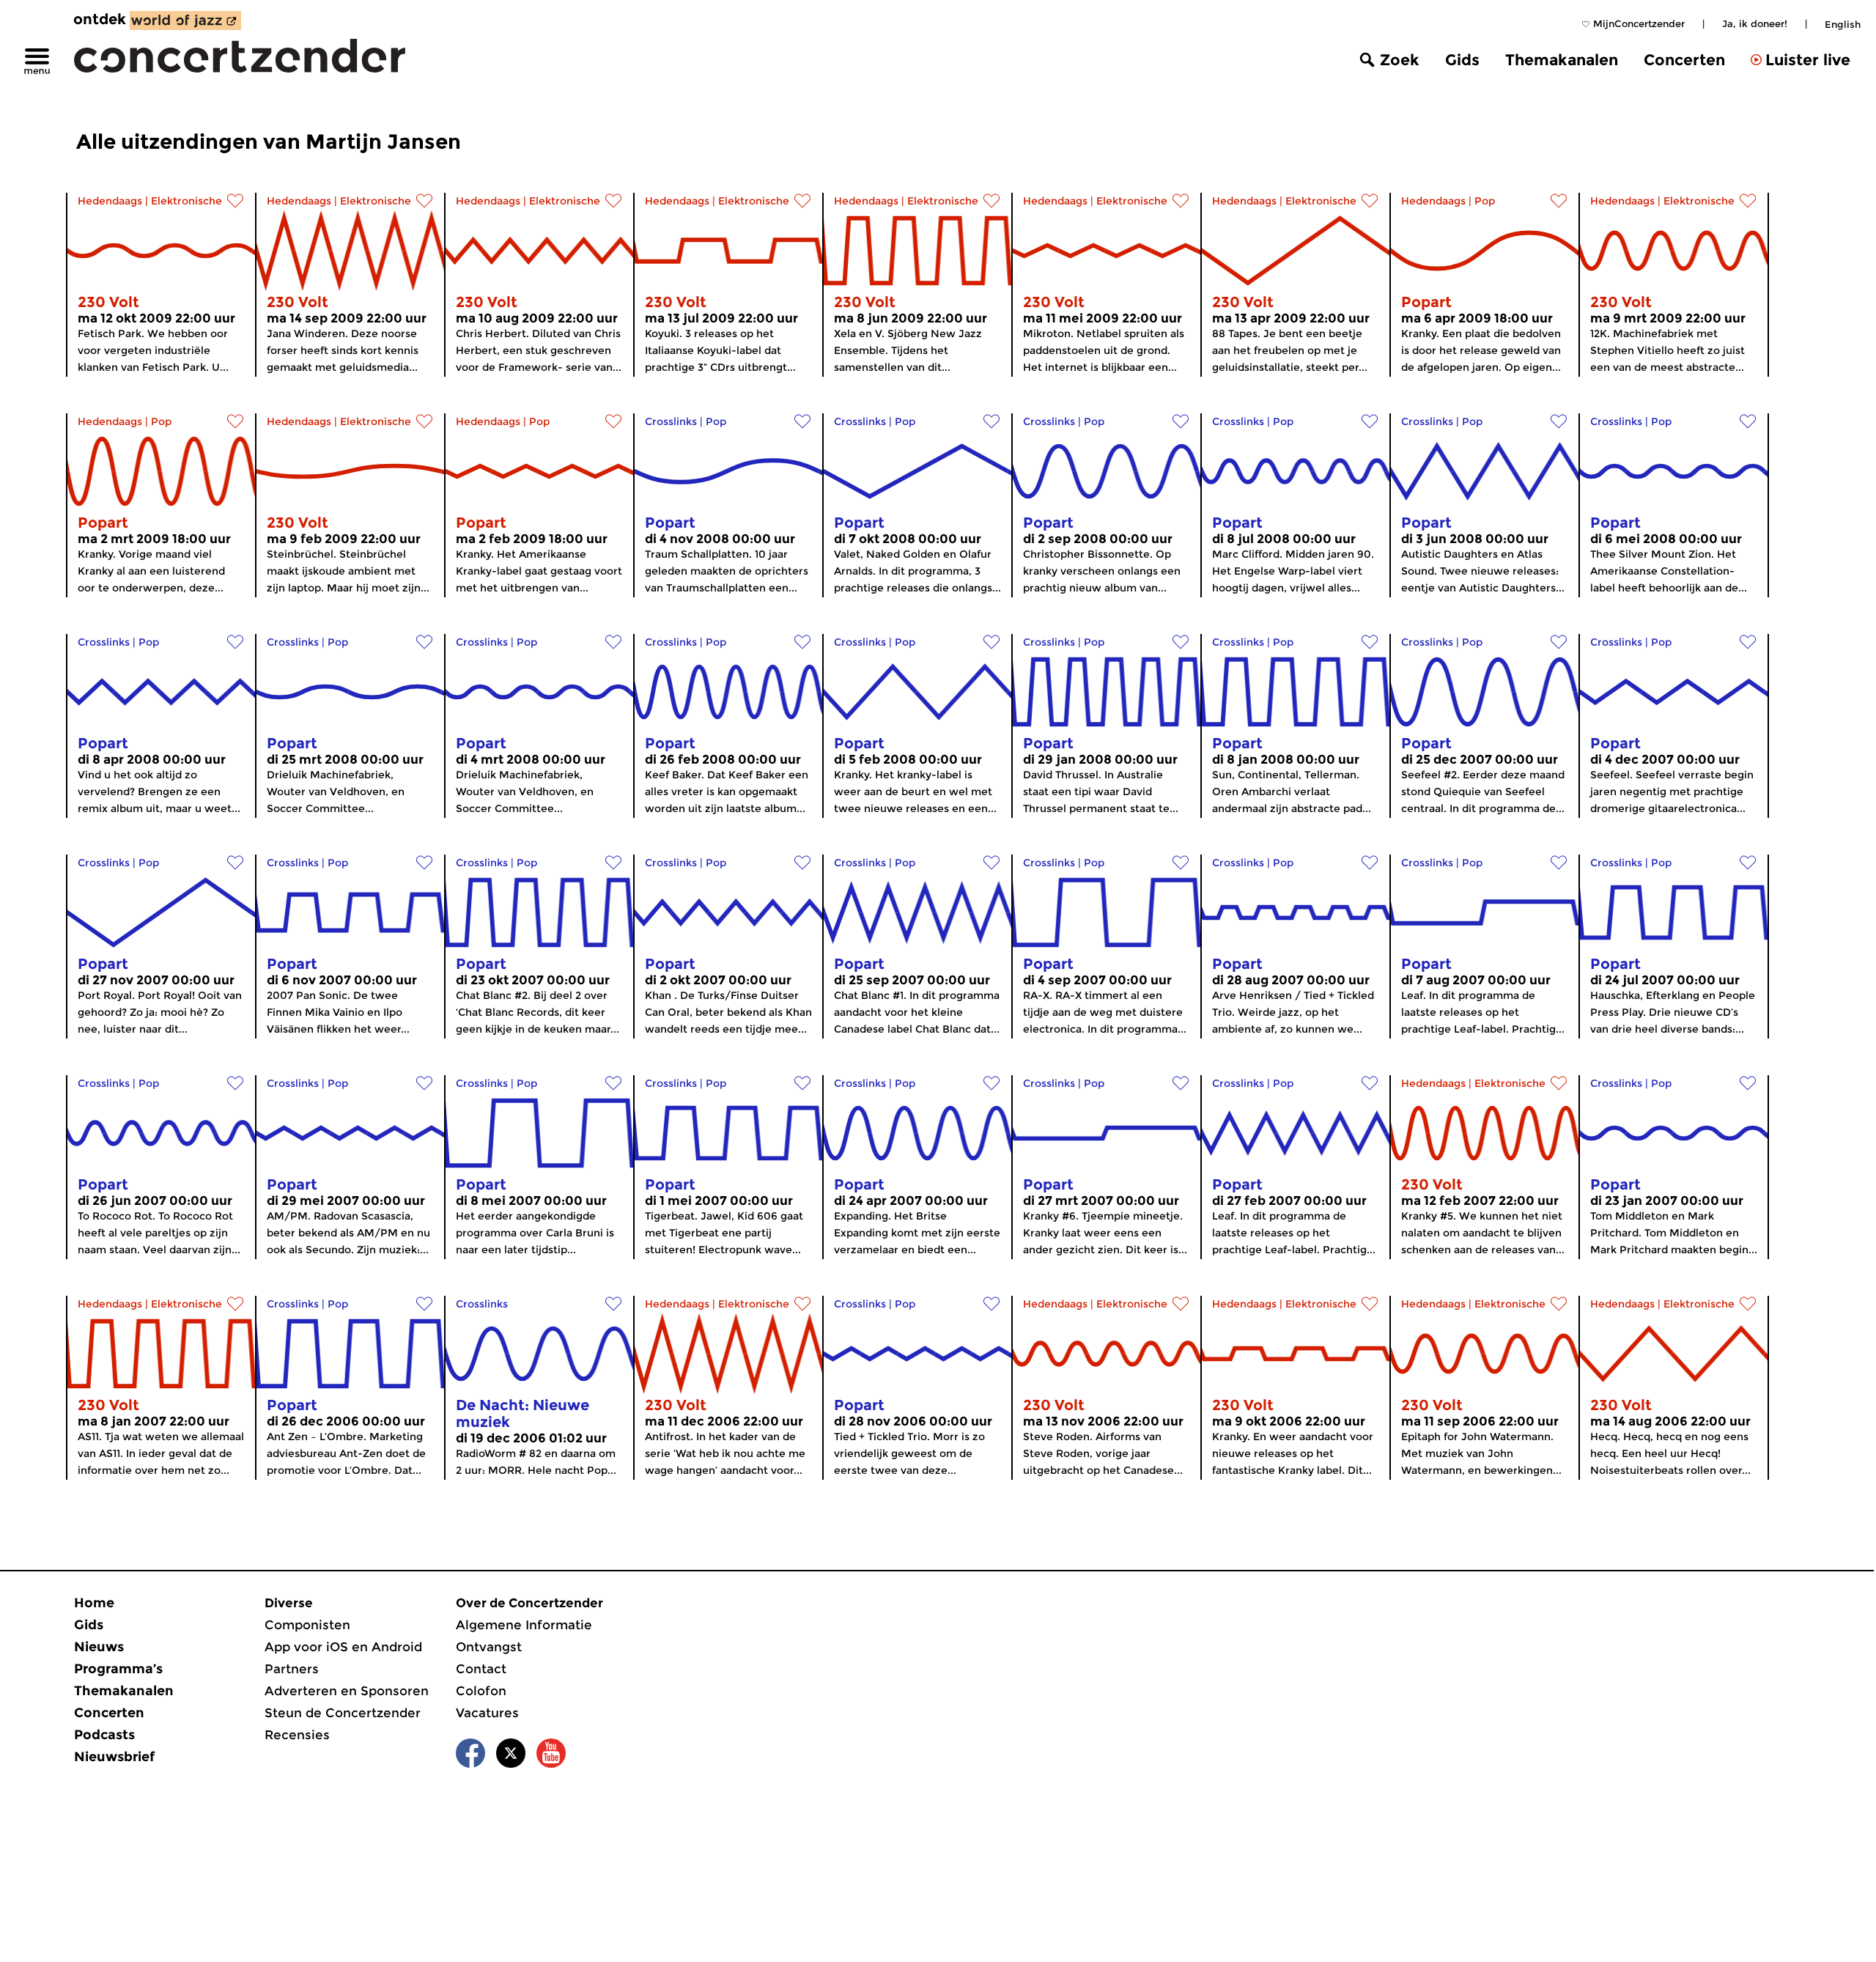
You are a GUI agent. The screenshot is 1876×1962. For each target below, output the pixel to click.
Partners (292, 1669)
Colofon (481, 1691)
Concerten (1684, 60)
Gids (1462, 60)
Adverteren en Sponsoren (347, 1691)
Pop (1485, 201)
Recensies (297, 1735)
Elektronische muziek (207, 201)
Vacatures (487, 1713)
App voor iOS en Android (343, 1647)
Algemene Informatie (524, 1625)
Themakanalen (1562, 60)
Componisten (307, 1625)
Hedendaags (110, 201)
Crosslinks (671, 421)
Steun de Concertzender (343, 1713)
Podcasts (104, 1735)
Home (94, 1603)
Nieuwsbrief (114, 1757)
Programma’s (118, 1669)
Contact (481, 1669)
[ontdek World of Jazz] (185, 21)
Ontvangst (489, 1647)
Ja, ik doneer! (1755, 23)
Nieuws (99, 1647)
